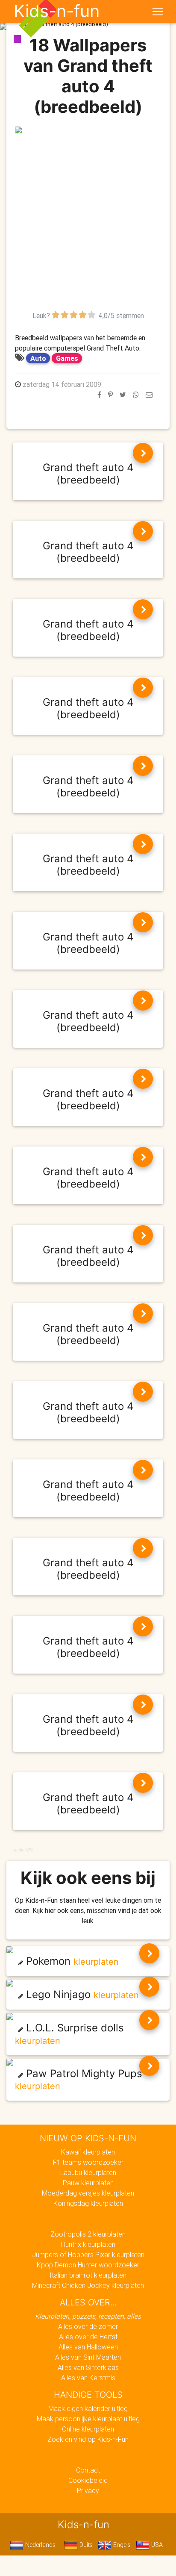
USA (156, 2545)
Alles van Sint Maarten (88, 2357)
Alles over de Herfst (88, 2337)
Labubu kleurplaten (88, 2172)
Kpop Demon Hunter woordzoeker (88, 2265)
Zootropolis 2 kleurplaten (88, 2234)
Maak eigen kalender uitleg (88, 2408)
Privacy (88, 2491)
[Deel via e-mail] (149, 395)
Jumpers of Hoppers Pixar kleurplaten (88, 2255)
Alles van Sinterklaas (88, 2367)
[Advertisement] (88, 222)
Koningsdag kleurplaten (88, 2203)
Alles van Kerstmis (88, 2378)
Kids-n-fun (57, 11)
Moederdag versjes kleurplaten (88, 2193)
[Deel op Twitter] (123, 395)
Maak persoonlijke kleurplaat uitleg (88, 2419)
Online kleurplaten (88, 2429)
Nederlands (40, 2545)
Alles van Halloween (88, 2347)
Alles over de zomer (88, 2326)
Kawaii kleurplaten (88, 2152)
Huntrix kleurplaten (88, 2244)
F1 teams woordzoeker (88, 2162)
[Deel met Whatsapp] (136, 395)
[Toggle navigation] (158, 12)
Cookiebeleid (88, 2480)
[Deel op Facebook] (99, 395)
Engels (121, 2545)
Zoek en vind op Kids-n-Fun (88, 2439)
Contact (88, 2470)
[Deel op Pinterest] (110, 395)
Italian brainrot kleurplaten (88, 2275)
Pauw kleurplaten (88, 2183)
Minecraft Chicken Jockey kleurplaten (88, 2285)
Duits (85, 2545)
